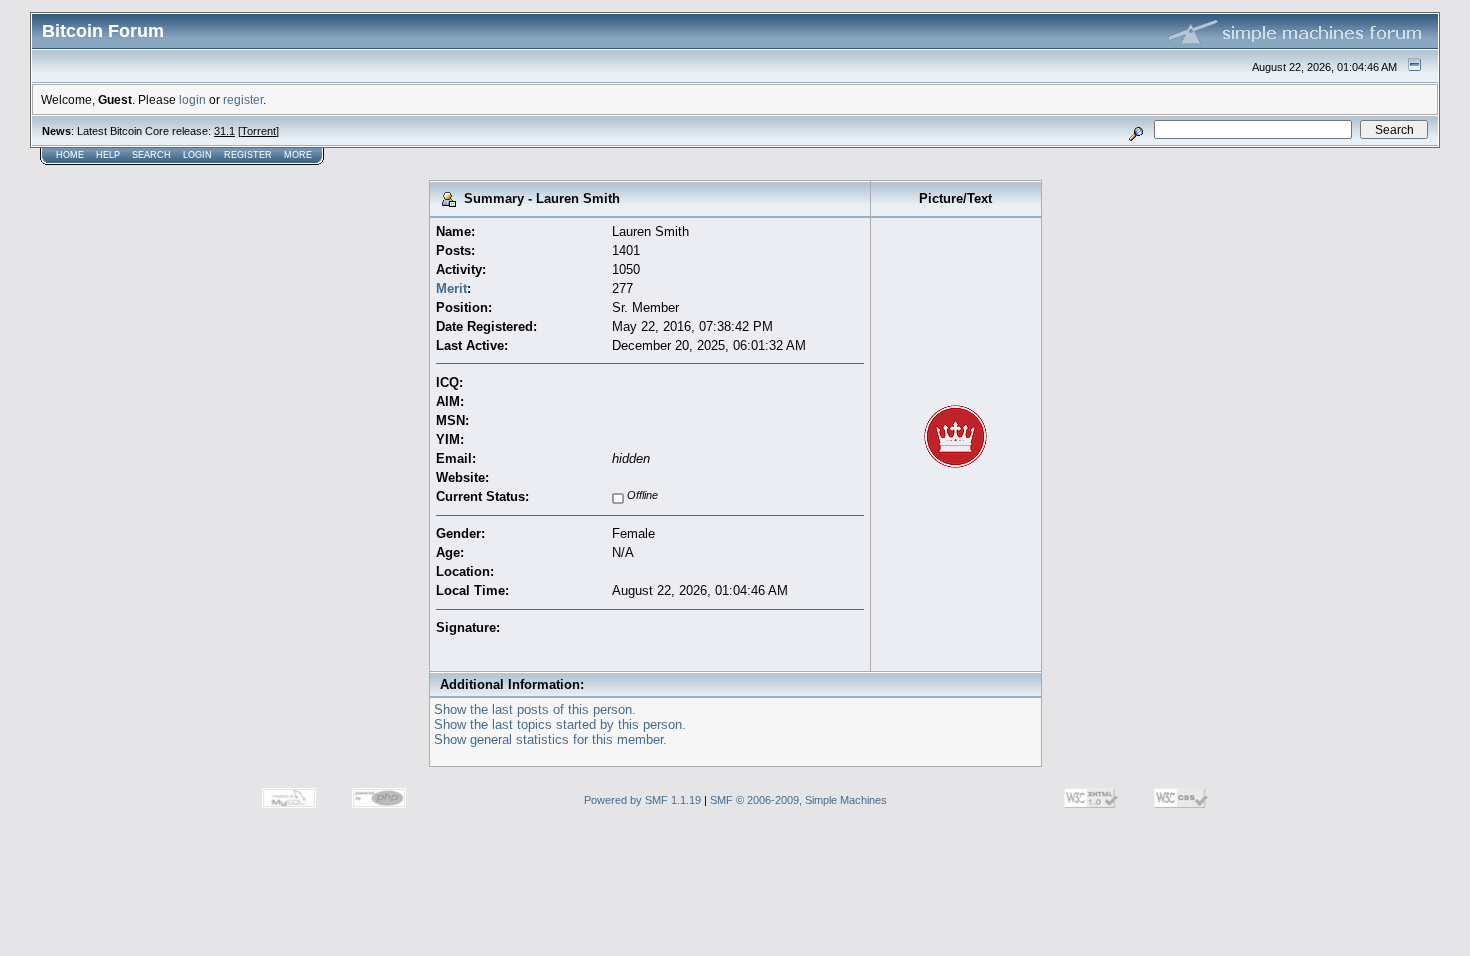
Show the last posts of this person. (535, 709)
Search (151, 155)
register (243, 99)
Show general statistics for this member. (550, 739)
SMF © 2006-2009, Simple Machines (798, 800)
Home (70, 155)
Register (248, 155)
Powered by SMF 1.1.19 (642, 800)
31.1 (224, 131)
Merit (451, 288)
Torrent (258, 131)
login (192, 99)
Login (197, 155)
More (298, 155)
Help (108, 155)
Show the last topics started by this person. (560, 724)
